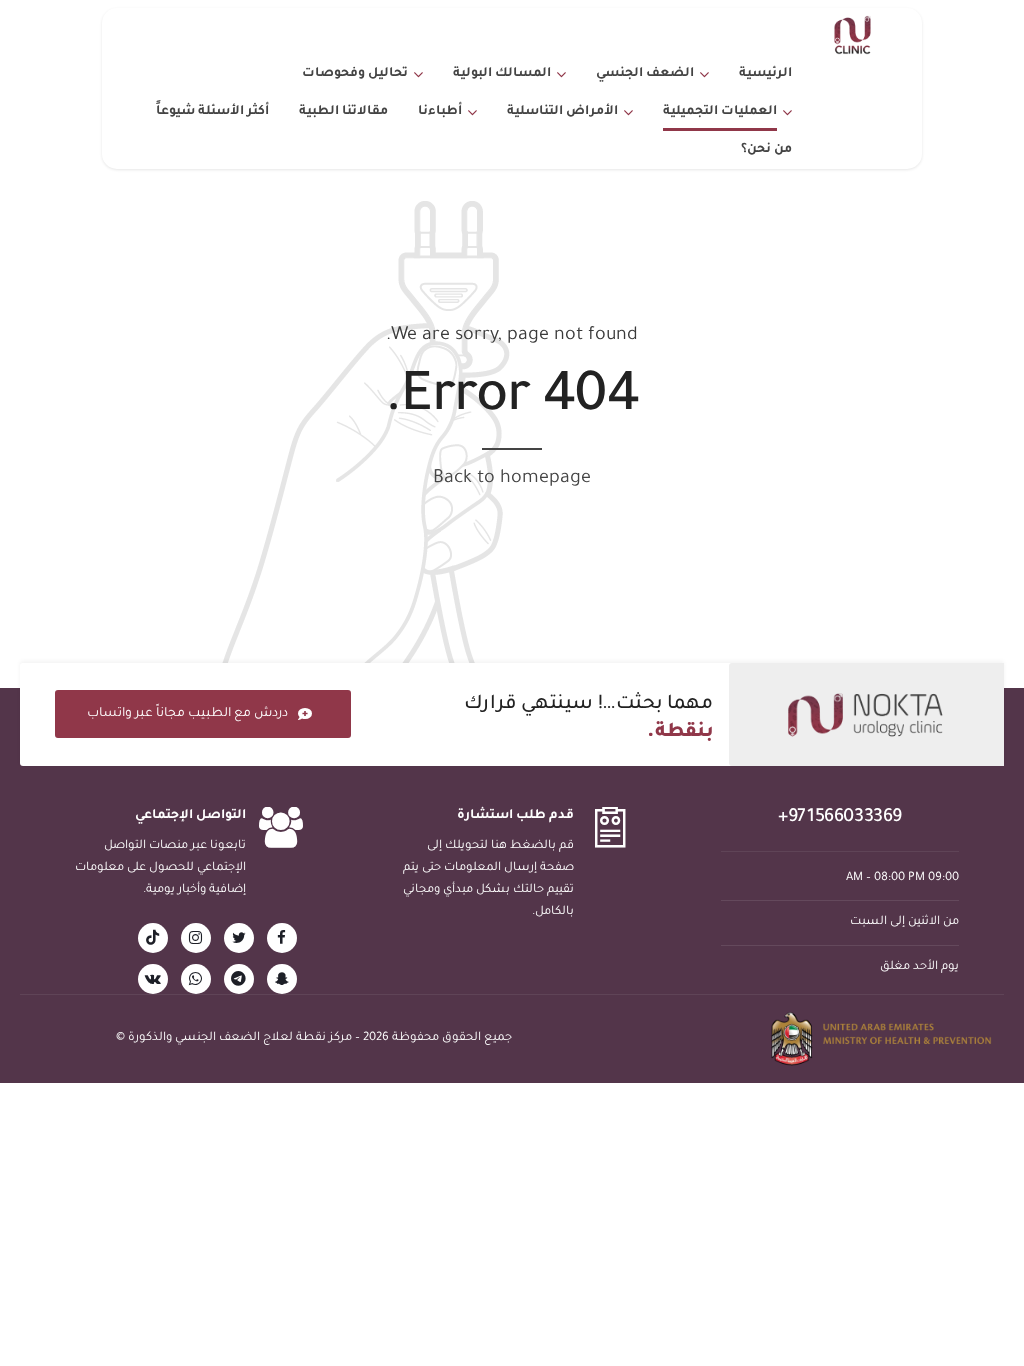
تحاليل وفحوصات (355, 74)
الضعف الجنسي (645, 74)
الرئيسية (765, 74)
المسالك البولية (502, 74)
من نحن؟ (766, 150)
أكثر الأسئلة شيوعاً (212, 112)
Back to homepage (512, 479)
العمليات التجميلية (720, 112)
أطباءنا (440, 112)
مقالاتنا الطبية (343, 112)
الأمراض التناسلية (562, 112)
